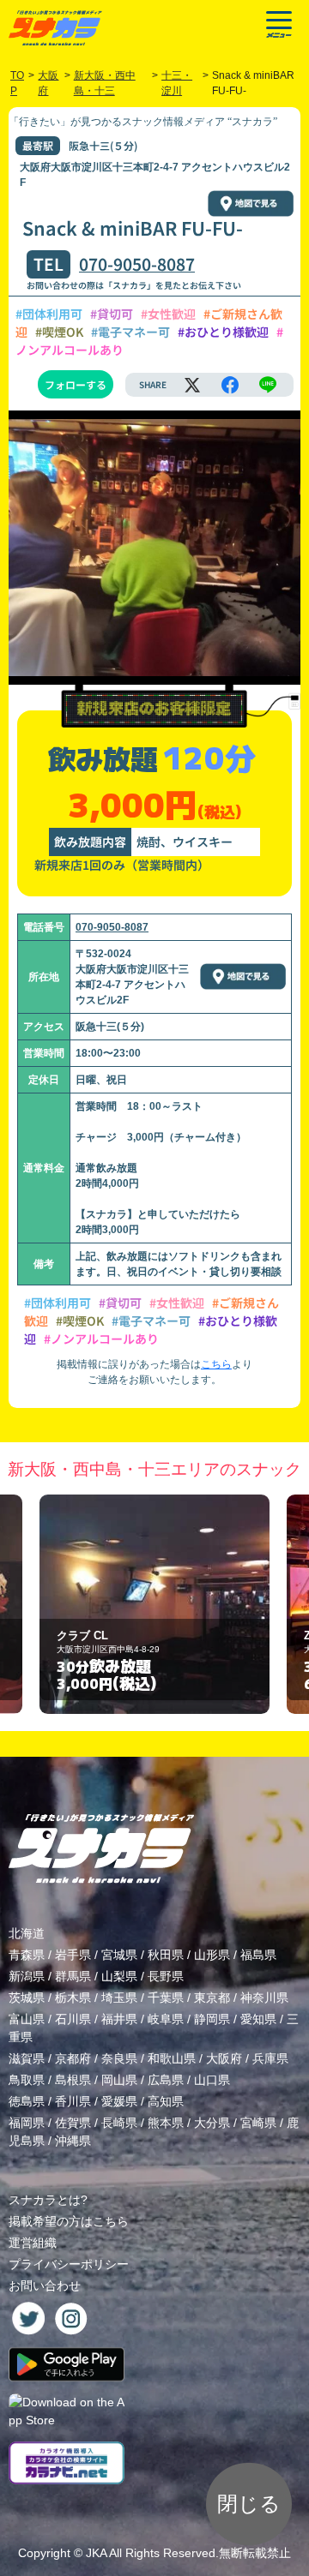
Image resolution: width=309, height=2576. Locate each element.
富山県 (27, 2019)
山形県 (212, 1955)
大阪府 (224, 2058)
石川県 (73, 2019)
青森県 (27, 1955)
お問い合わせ (45, 2285)
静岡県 (212, 2019)
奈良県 (119, 2058)
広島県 (166, 2080)
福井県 (119, 2019)
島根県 (73, 2080)
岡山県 (119, 2080)
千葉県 (166, 1998)
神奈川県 (264, 1998)
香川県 (73, 2101)
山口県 (212, 2080)
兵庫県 (270, 2058)
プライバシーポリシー (69, 2264)
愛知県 (258, 2019)
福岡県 (27, 2123)
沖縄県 (73, 2141)
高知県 (166, 2101)
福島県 (258, 1955)
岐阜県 (166, 2019)
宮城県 (119, 1955)
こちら (216, 1364)
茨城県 (27, 1998)
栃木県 (73, 1998)
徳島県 (27, 2101)
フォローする (76, 384)
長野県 (166, 1976)
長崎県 (119, 2123)
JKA (96, 2553)
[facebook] (230, 385)
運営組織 (33, 2243)
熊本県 (166, 2123)
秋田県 (166, 1955)
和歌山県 (172, 2058)
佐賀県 (73, 2123)
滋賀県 (27, 2058)
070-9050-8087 (137, 264)
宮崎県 (258, 2123)
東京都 (212, 1998)
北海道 (27, 1933)
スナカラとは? (48, 2200)
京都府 (73, 2058)
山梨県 (119, 1976)
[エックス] (192, 385)
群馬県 (73, 1976)
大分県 (212, 2123)
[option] (154, 1605)
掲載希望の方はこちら (69, 2221)
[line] (268, 385)
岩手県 (73, 1955)
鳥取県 (27, 2080)
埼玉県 (119, 1998)
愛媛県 (119, 2101)
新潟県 (27, 1976)
